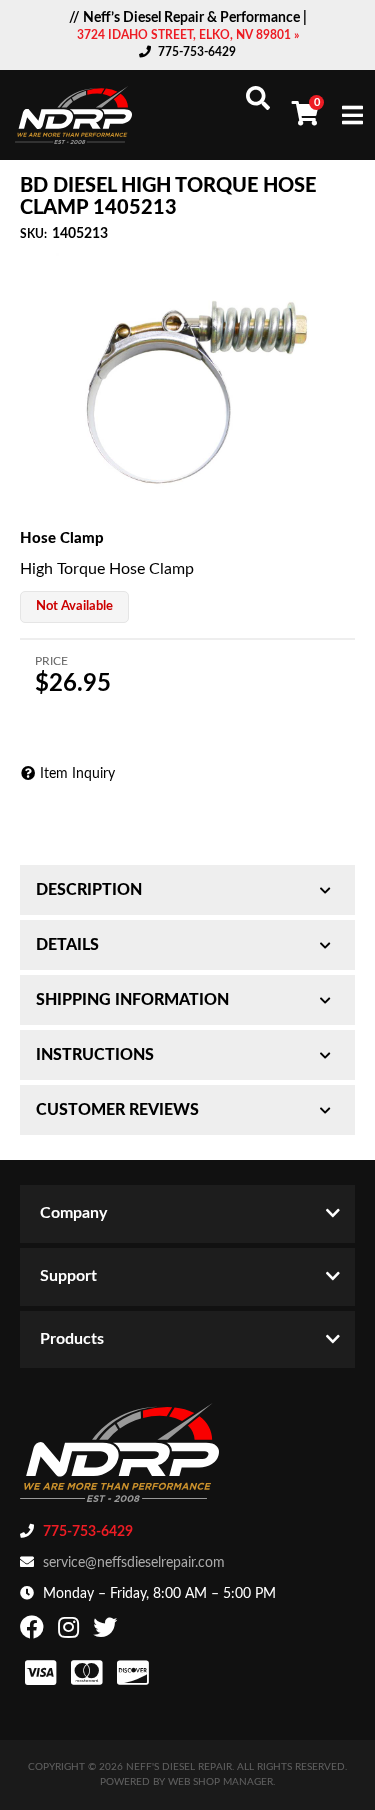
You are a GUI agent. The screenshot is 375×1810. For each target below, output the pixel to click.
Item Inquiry (77, 774)
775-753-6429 (197, 52)
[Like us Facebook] (34, 1632)
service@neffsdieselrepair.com (134, 1563)
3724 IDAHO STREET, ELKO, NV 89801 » (188, 35)
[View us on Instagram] (71, 1632)
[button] (258, 98)
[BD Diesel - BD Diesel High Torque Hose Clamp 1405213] (187, 384)
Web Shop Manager (220, 1782)
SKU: (33, 234)
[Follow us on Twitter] (107, 1632)
